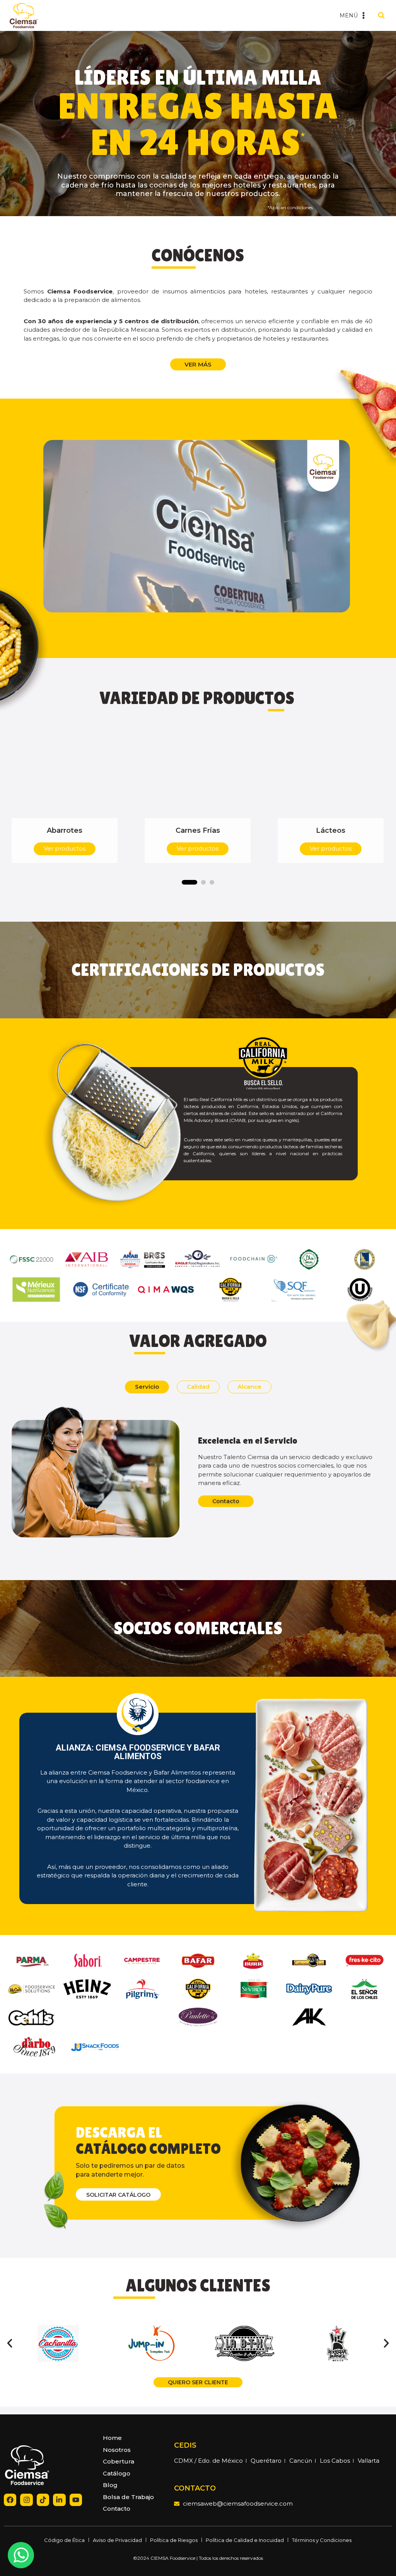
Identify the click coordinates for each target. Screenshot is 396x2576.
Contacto (117, 2509)
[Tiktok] (43, 2500)
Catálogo (117, 2473)
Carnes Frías (198, 830)
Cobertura (119, 2461)
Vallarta (369, 2461)
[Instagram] (26, 2500)
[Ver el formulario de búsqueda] (381, 15)
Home (112, 2438)
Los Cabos (335, 2461)
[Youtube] (76, 2500)
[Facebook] (10, 2500)
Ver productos (65, 848)
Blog (110, 2485)
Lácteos (331, 830)
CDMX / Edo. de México (208, 2461)
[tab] (147, 1387)
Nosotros (117, 2450)
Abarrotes (65, 830)
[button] (197, 526)
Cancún (301, 2461)
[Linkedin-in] (59, 2500)
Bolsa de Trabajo (128, 2497)
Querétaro (266, 2461)
